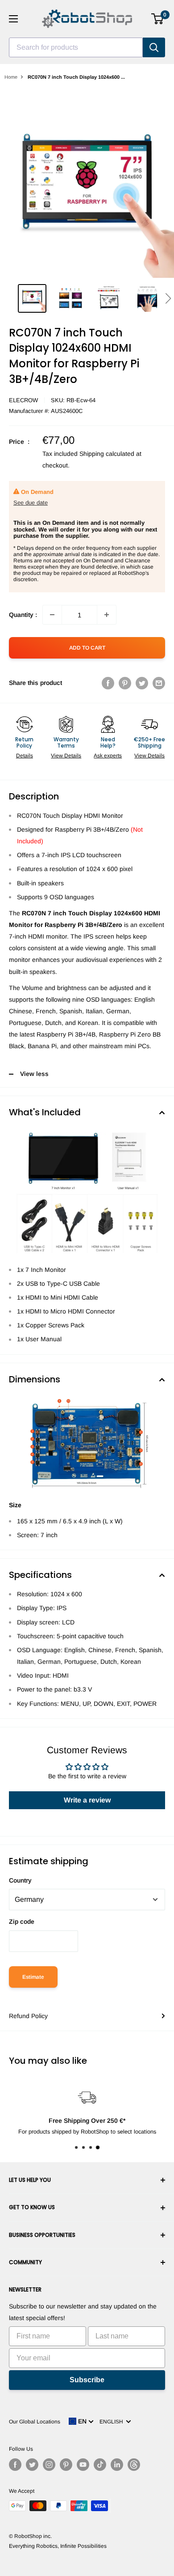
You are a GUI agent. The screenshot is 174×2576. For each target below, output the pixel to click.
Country (20, 1880)
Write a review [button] (87, 1800)
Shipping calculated (107, 454)
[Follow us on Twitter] (32, 2465)
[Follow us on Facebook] (15, 2465)
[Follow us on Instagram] (49, 2465)
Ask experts (108, 756)
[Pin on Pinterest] (125, 683)
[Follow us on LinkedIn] (117, 2465)
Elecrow (23, 400)
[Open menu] (13, 19)
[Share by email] (159, 683)
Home (11, 77)
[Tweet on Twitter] (142, 683)
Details (25, 756)
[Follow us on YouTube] (83, 2465)
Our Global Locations (35, 2422)
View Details (66, 756)
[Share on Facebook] (108, 683)
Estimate (33, 1977)
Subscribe (87, 2380)
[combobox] (76, 47)
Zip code (22, 1921)
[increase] (107, 615)
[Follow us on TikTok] (100, 2465)
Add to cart (87, 648)
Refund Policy (28, 2016)
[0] (158, 19)
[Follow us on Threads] (134, 2465)
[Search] (154, 47)
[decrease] (52, 615)
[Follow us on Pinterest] (66, 2465)
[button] (168, 298)
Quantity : (23, 615)
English (113, 2422)
